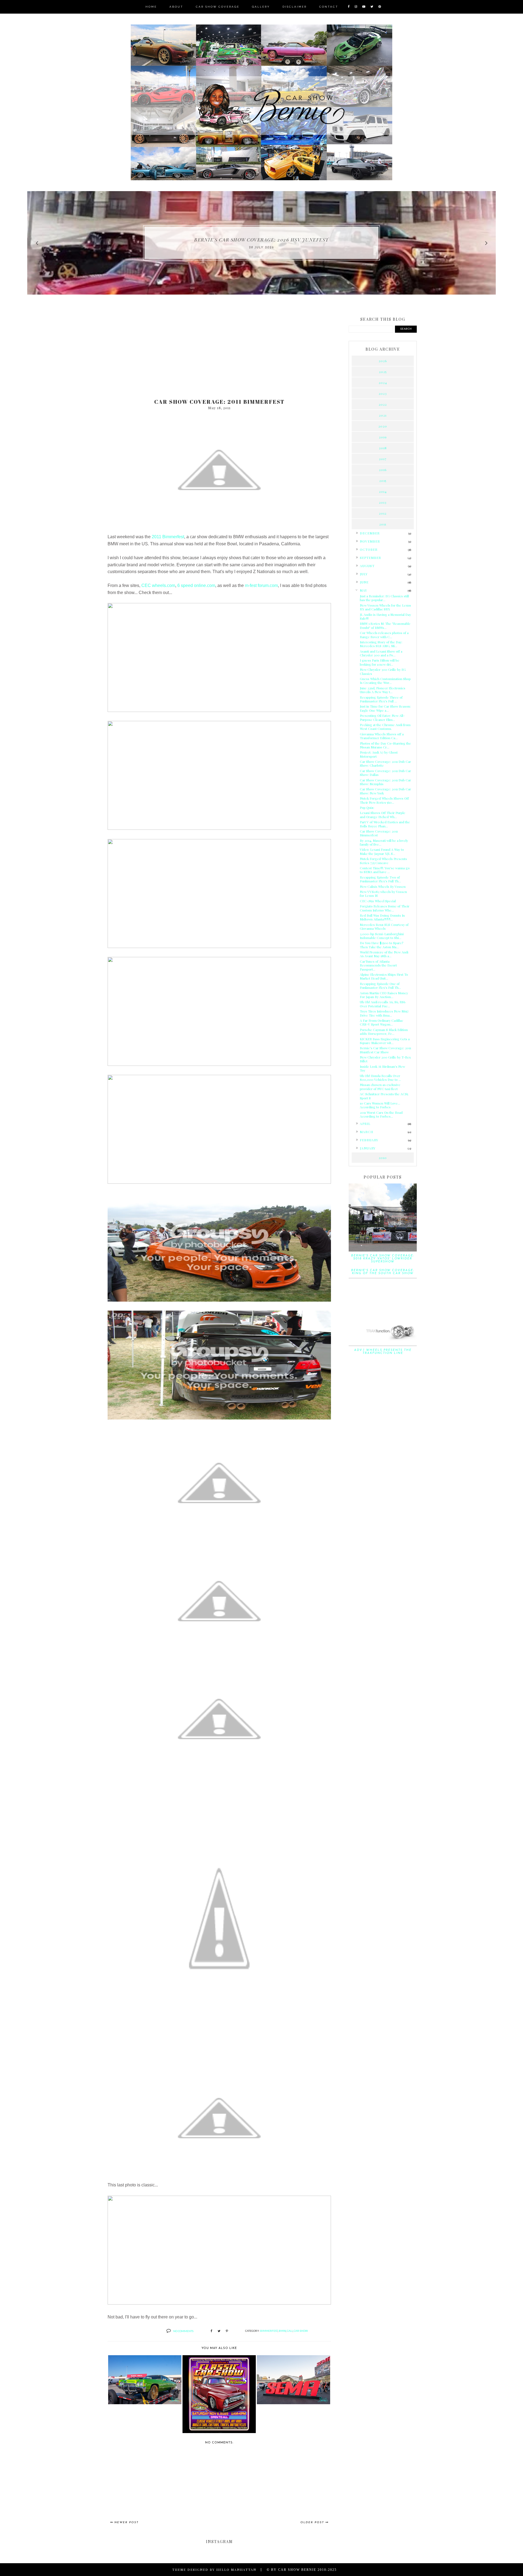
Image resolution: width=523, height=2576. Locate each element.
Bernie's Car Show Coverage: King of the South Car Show (383, 1272)
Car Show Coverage (218, 7)
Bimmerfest (269, 2331)
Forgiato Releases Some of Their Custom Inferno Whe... (385, 908)
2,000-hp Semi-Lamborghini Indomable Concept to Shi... (382, 936)
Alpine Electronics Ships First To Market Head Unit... (384, 976)
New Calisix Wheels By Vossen (383, 886)
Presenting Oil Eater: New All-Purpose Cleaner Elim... (382, 717)
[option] (261, 243)
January (368, 1148)
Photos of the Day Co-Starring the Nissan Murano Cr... (385, 745)
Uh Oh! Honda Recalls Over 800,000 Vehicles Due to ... (380, 1078)
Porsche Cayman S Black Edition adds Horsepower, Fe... (384, 1032)
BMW (282, 2331)
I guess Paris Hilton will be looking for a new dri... (380, 662)
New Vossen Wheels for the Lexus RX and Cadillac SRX (385, 607)
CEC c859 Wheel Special (378, 901)
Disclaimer (295, 7)
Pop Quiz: (367, 807)
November (370, 541)
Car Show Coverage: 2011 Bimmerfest (379, 833)
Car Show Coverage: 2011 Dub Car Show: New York (385, 791)
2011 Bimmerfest (168, 537)
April (365, 1124)
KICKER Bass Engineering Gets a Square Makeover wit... (385, 1041)
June (364, 582)
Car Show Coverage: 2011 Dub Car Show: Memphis (385, 782)
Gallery (261, 7)
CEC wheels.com (158, 585)
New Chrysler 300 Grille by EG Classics (383, 671)
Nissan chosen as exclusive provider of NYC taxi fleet (380, 1087)
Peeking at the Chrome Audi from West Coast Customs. (385, 727)
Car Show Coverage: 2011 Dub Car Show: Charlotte (385, 763)
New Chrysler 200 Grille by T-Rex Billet (385, 1059)
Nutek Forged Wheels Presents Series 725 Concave (383, 861)
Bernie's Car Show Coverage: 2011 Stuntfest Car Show (385, 1050)
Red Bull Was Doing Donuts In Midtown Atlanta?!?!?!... (382, 917)
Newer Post (127, 2523)
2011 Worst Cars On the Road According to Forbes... (381, 1114)
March (367, 1132)
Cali (290, 2331)
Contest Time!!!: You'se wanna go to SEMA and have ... (385, 870)
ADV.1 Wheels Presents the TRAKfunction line (383, 1352)
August (367, 566)
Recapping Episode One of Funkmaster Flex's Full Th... (380, 986)
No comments (183, 2331)
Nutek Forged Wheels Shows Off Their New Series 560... (384, 800)
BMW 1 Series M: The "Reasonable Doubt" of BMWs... (385, 625)
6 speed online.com (196, 585)
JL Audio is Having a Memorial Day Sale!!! (385, 616)
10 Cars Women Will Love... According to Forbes (380, 1105)
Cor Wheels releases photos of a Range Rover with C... (384, 635)
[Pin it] (227, 2331)
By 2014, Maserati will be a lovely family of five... (384, 842)
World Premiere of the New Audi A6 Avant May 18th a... (384, 954)
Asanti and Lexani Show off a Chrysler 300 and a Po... (381, 653)
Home (151, 7)
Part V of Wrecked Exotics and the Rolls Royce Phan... (385, 824)
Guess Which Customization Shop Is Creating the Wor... (385, 681)
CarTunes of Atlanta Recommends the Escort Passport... (378, 965)
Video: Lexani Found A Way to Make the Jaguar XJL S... (382, 851)
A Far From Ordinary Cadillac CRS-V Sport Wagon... (381, 1022)
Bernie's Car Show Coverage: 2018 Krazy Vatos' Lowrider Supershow (383, 1259)
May (364, 590)
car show (301, 2331)
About (176, 7)
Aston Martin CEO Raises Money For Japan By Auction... (384, 995)
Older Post (312, 2523)
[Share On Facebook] (211, 2331)
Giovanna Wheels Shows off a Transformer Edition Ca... (382, 736)
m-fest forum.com (261, 585)
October (369, 549)
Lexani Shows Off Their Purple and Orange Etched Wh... (383, 815)
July (364, 574)
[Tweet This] (219, 2331)
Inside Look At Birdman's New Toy (382, 1068)
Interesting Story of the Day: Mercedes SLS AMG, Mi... (381, 644)
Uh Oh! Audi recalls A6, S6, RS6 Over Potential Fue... (383, 1004)
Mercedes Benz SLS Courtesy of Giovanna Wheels (384, 926)
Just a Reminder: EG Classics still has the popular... (384, 598)
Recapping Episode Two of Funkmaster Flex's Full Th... (380, 879)
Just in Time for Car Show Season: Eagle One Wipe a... (385, 708)
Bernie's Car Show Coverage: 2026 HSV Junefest (261, 240)
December (370, 533)
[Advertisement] (219, 352)
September (370, 558)
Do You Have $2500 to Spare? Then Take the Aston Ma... (381, 945)
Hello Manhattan (236, 2569)
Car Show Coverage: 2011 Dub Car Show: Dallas (385, 773)
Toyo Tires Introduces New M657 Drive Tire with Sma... (384, 1013)
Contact (329, 7)
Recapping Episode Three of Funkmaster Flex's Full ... (381, 699)
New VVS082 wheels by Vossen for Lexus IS (383, 894)
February (369, 1140)
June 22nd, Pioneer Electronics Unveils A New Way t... (383, 690)
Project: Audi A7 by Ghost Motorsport (379, 754)
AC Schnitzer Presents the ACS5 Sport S (384, 1096)
